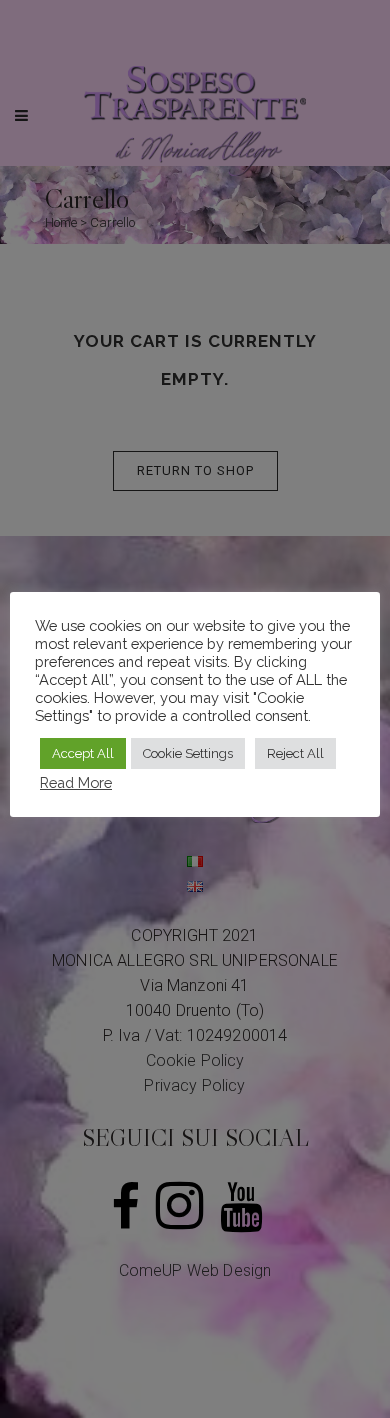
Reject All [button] (295, 753)
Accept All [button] (83, 753)
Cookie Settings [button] (188, 753)
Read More (76, 782)
